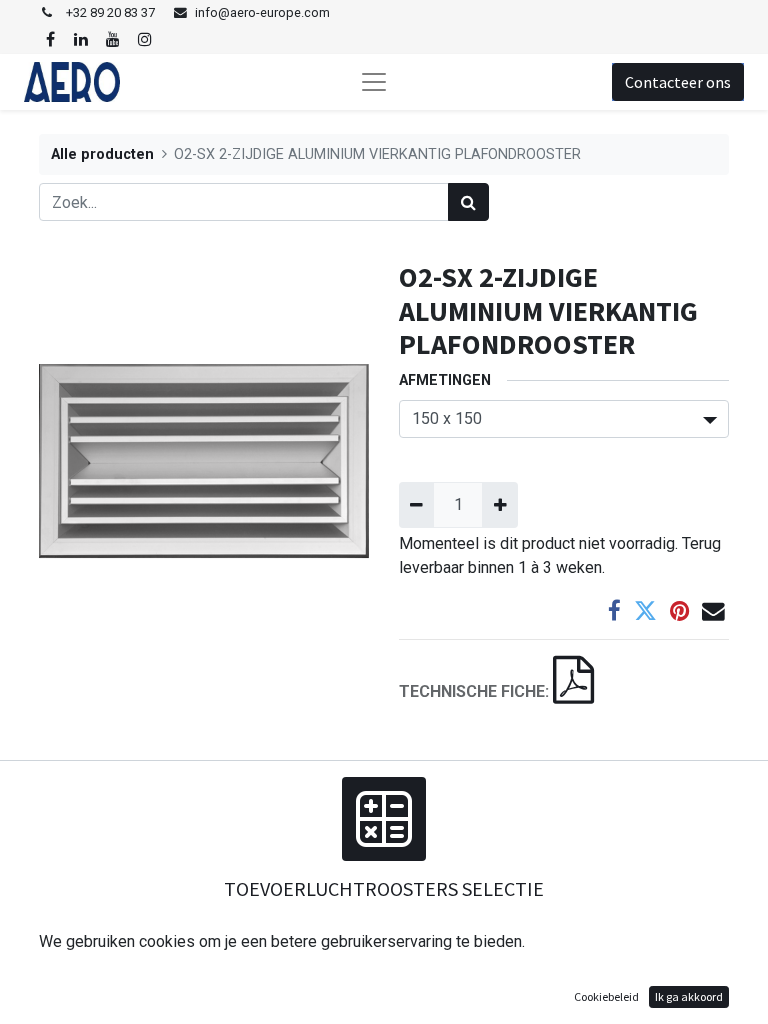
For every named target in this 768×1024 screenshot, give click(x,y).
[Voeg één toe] (499, 505)
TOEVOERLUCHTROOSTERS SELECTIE (384, 888)
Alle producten (102, 154)
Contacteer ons (678, 82)
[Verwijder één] (416, 505)
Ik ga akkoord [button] (689, 996)
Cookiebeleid (606, 996)
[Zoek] (468, 202)
